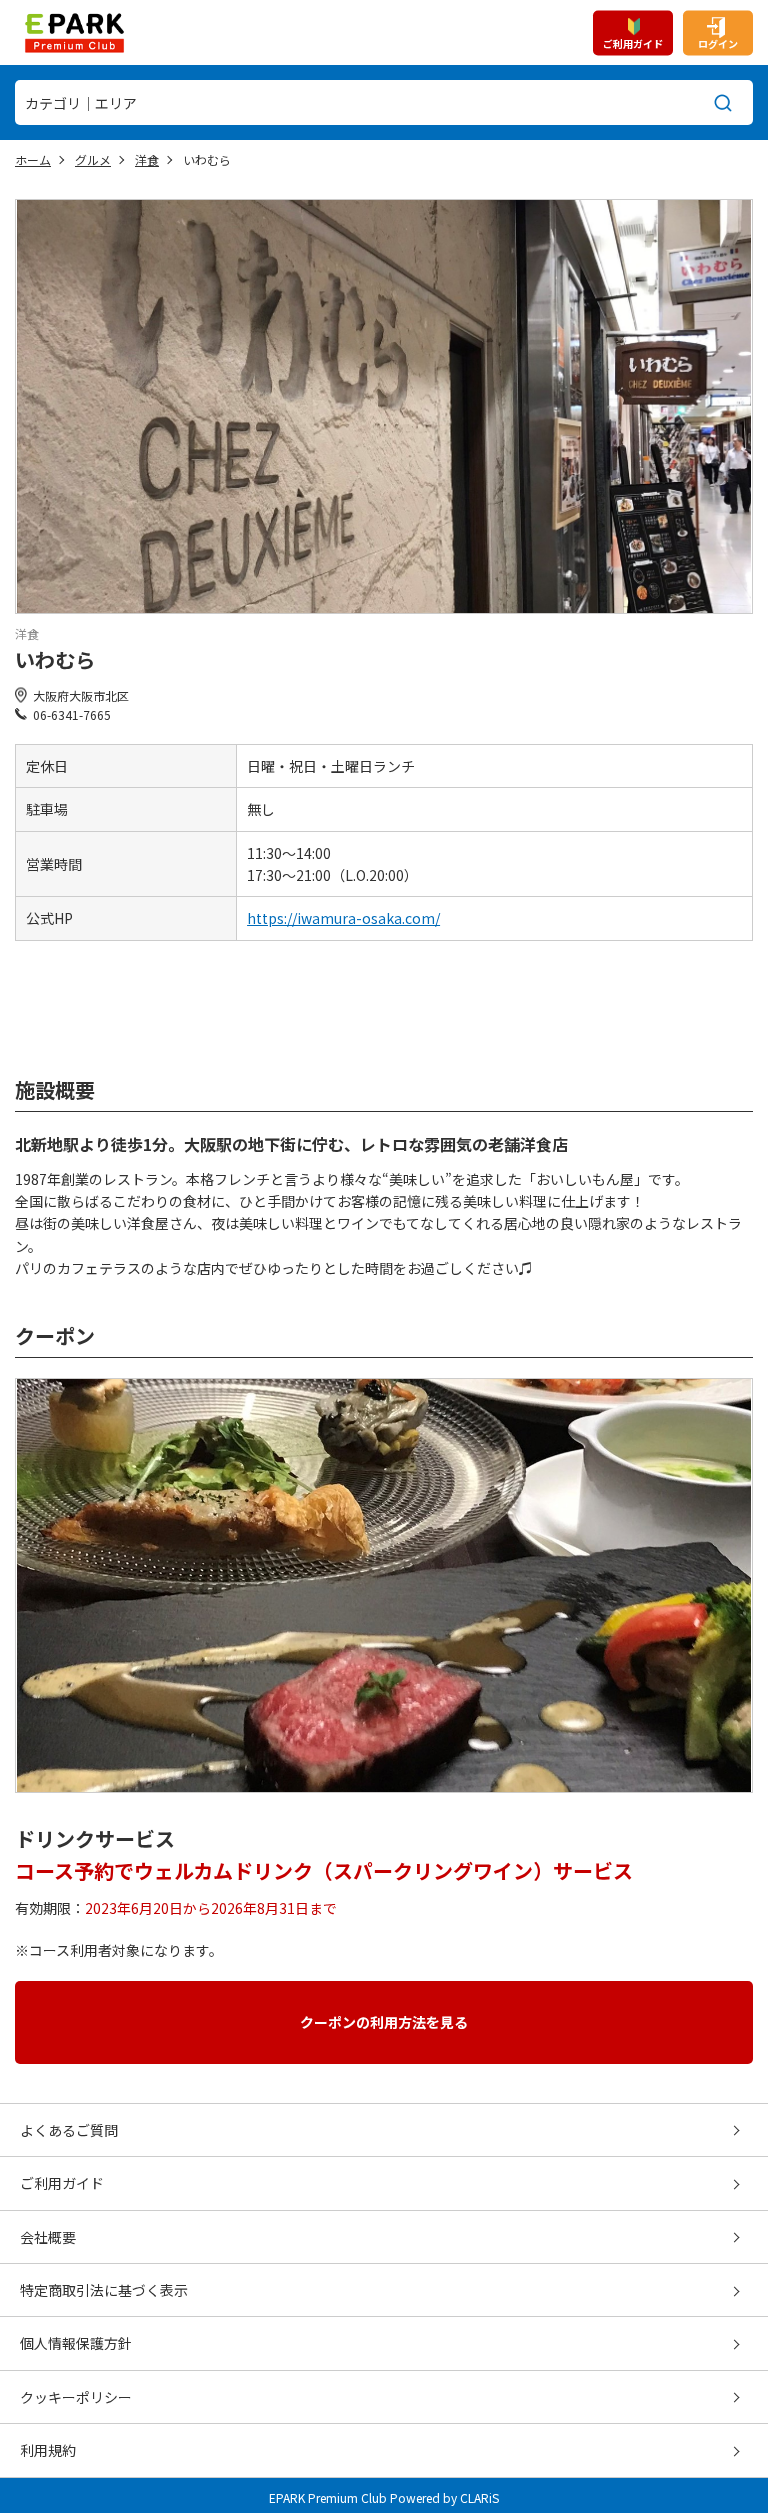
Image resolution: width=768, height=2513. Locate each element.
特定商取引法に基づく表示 (104, 2290)
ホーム (33, 159)
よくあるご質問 (69, 2130)
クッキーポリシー (76, 2397)
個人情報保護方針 (76, 2343)
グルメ (93, 159)
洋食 (147, 159)
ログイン (718, 42)
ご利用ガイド (633, 42)
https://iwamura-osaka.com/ (343, 918)
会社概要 (48, 2237)
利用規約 (48, 2450)
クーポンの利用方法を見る (384, 2022)
